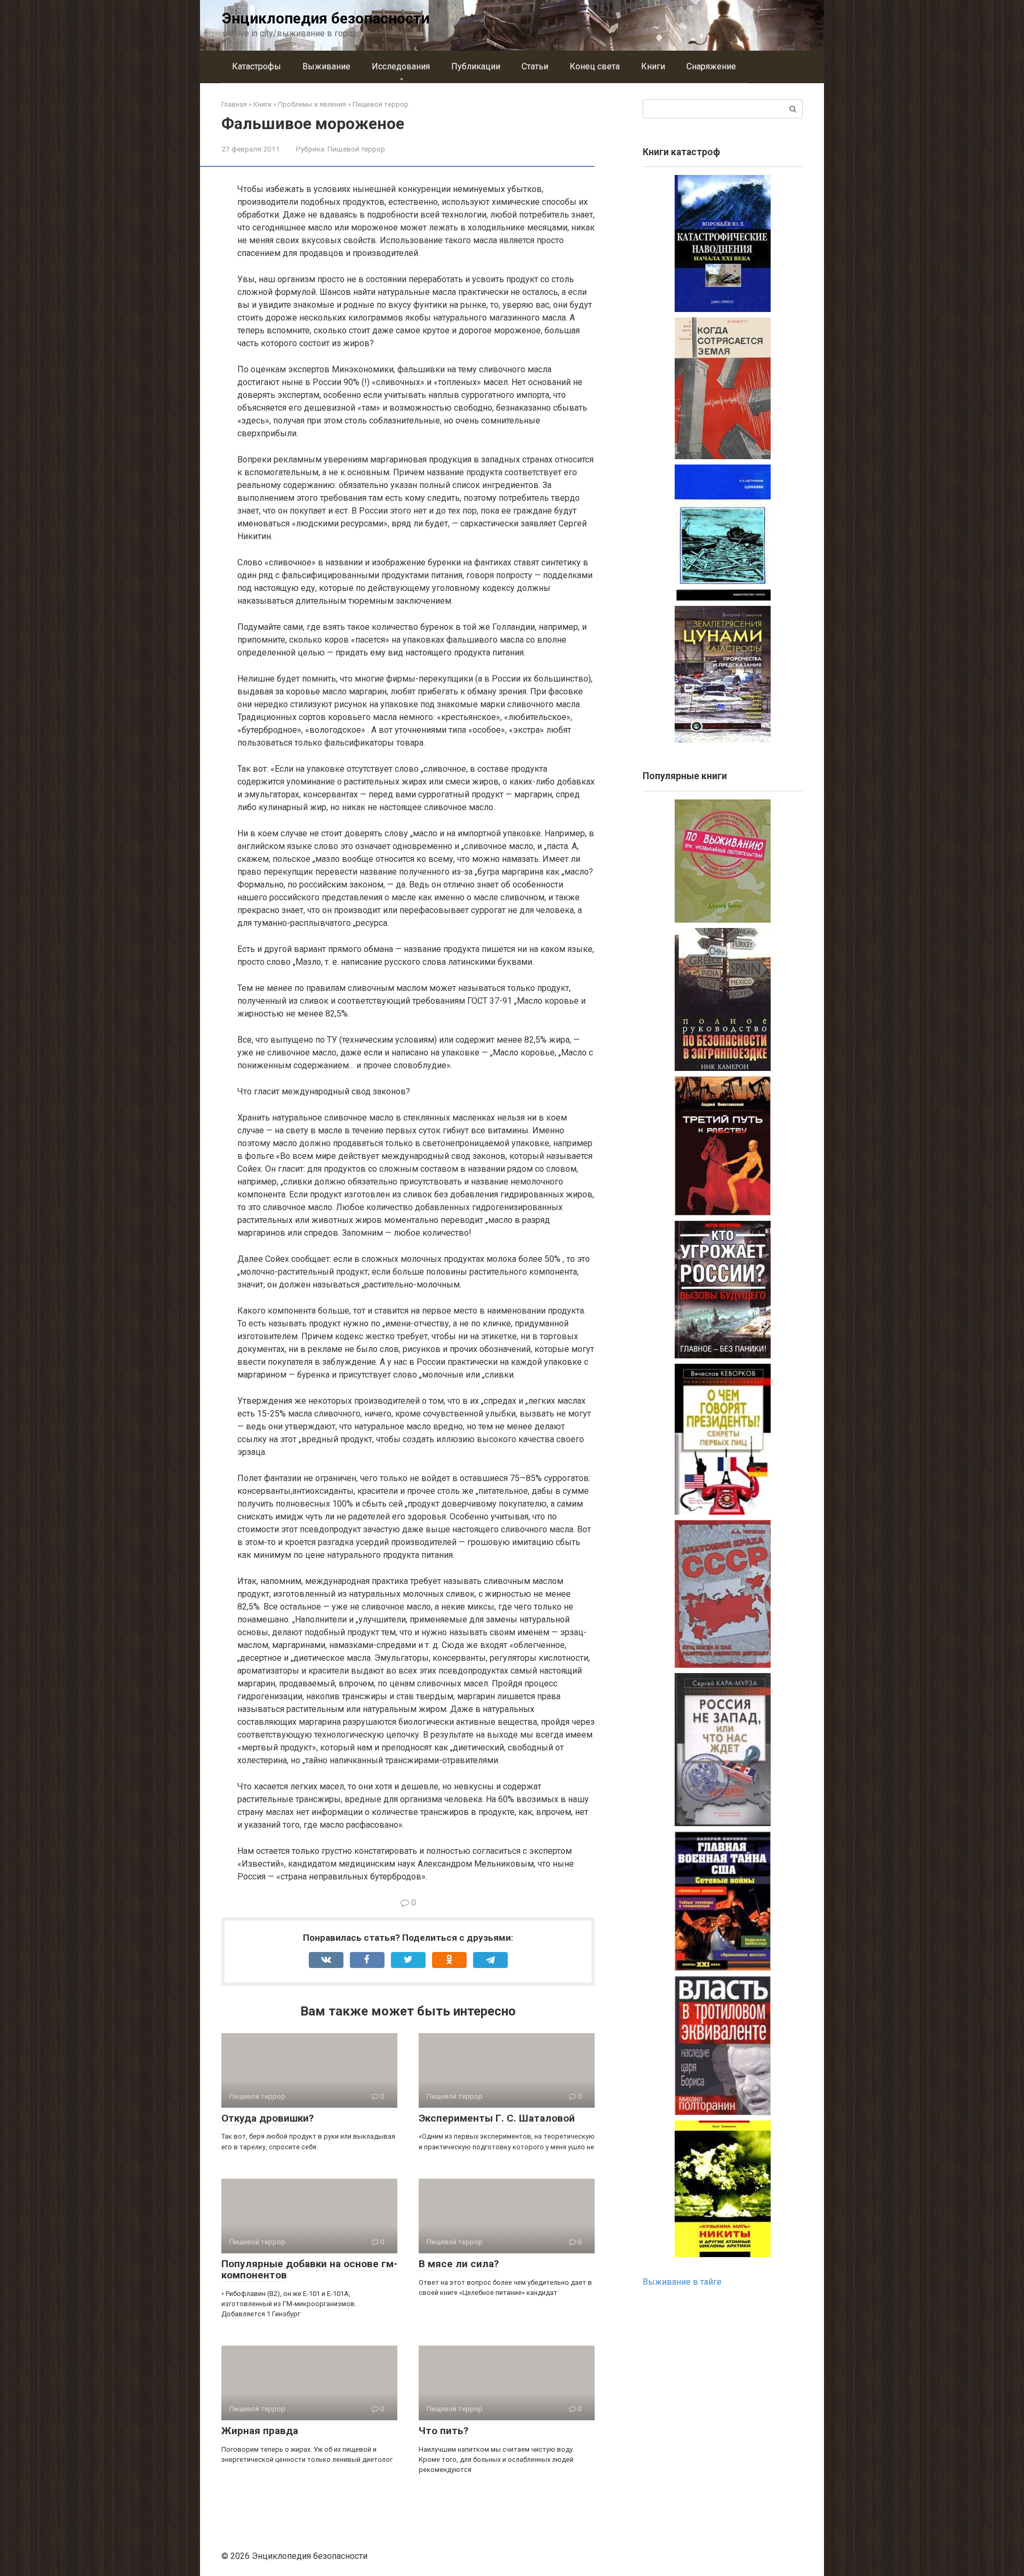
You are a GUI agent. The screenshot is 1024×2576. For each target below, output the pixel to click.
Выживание (326, 66)
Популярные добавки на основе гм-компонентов (309, 2269)
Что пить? (443, 2431)
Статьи (535, 66)
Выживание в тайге (682, 2282)
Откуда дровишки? (267, 2118)
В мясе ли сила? (459, 2264)
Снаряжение (711, 66)
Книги (653, 66)
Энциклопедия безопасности (326, 18)
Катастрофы (257, 66)
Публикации (476, 66)
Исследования (401, 66)
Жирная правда (260, 2431)
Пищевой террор (356, 149)
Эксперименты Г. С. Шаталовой (497, 2118)
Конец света (595, 66)
